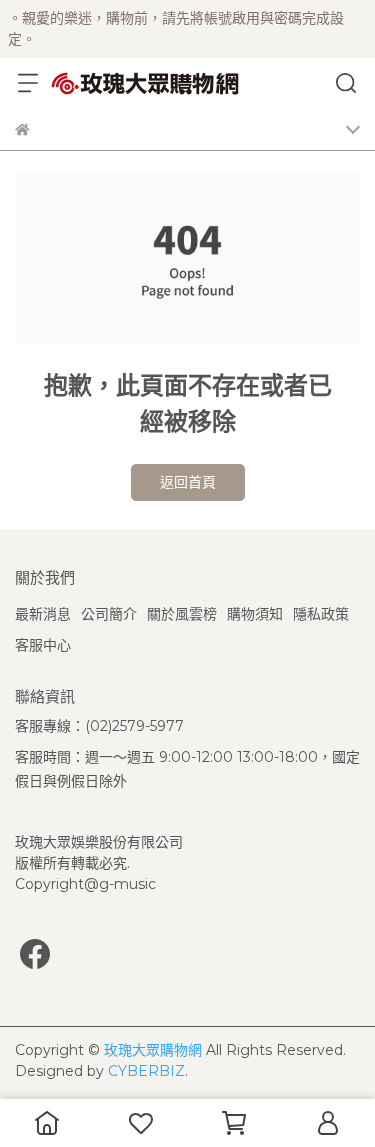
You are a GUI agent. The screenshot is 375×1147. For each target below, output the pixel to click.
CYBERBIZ (146, 1071)
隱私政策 (321, 614)
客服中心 (43, 645)
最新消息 (43, 614)
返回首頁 (188, 482)
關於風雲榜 (182, 614)
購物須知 (255, 614)
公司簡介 (109, 614)
